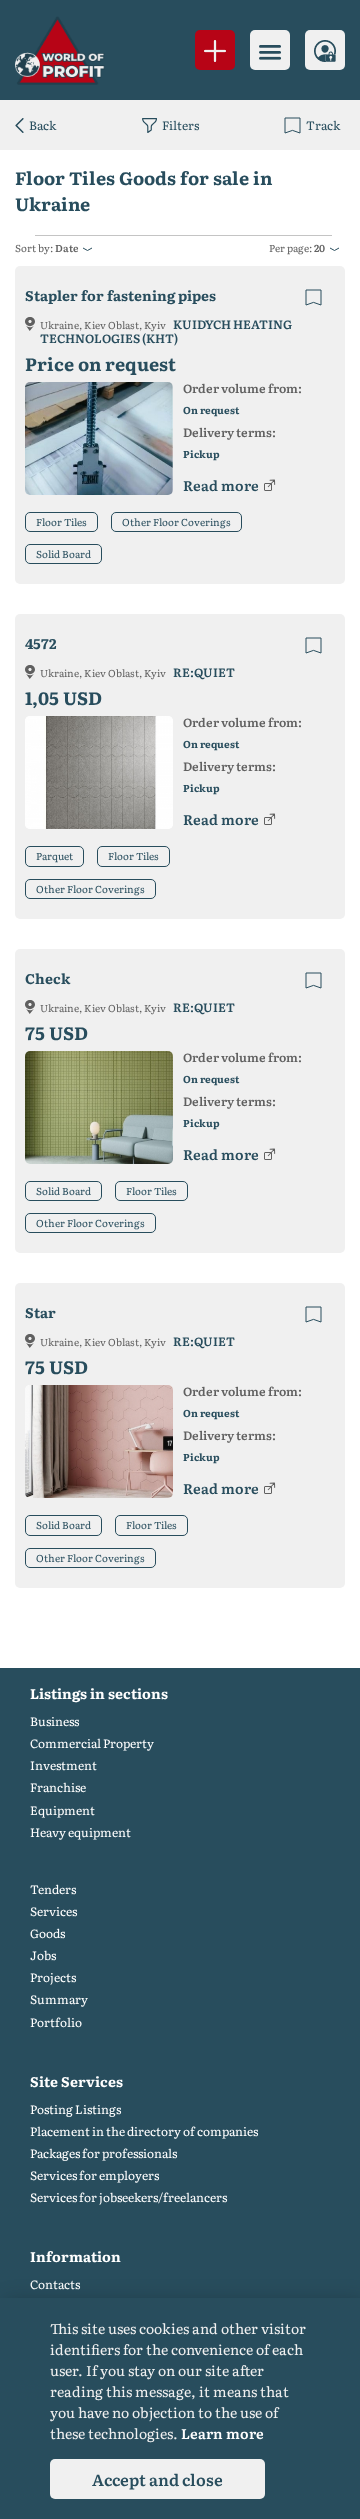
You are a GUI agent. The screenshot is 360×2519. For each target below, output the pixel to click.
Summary (59, 1999)
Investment (63, 1765)
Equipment (62, 1810)
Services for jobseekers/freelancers (128, 2197)
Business (54, 1721)
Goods (47, 1933)
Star (40, 1312)
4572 (41, 643)
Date (66, 247)
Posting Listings (75, 2109)
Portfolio (56, 2022)
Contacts (55, 2284)
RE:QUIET (204, 672)
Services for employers (94, 2175)
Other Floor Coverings (176, 521)
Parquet (54, 855)
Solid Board (63, 553)
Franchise (58, 1787)
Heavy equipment (80, 1832)
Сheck (47, 978)
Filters (180, 125)
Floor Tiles (61, 521)
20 (319, 247)
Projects (53, 1977)
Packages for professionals (103, 2153)
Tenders (53, 1889)
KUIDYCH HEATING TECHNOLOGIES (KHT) (166, 331)
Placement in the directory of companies (144, 2131)
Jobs (43, 1955)
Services (53, 1911)
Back (42, 125)
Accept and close (157, 2479)
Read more (221, 485)
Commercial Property (92, 1743)
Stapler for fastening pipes (120, 295)
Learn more (222, 2433)
